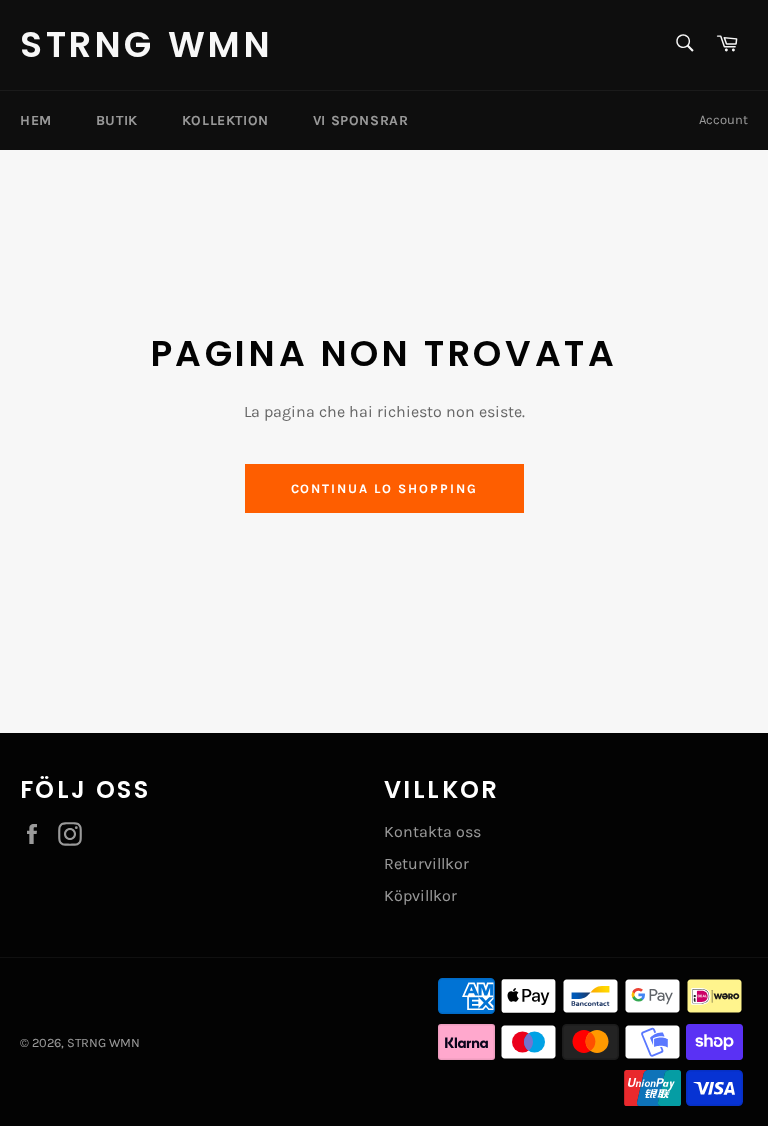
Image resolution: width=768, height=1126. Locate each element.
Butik (117, 120)
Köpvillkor (420, 895)
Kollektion (225, 120)
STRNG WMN (146, 45)
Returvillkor (426, 863)
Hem (36, 120)
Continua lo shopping (384, 488)
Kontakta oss (432, 831)
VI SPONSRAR (361, 120)
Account (723, 119)
